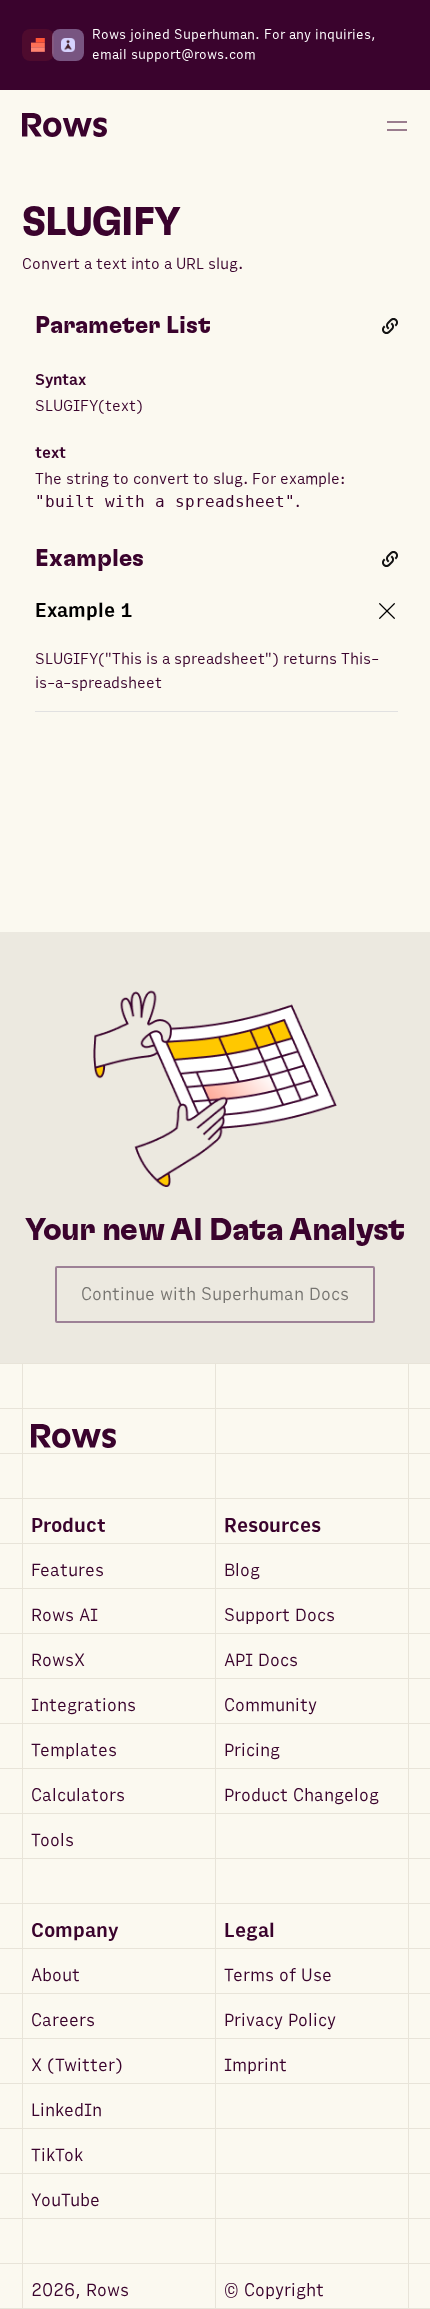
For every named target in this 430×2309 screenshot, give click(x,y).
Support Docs (279, 1615)
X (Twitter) (77, 2065)
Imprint (255, 2065)
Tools (52, 1840)
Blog (242, 1570)
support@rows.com (193, 54)
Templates (74, 1750)
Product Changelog (301, 1795)
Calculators (78, 1795)
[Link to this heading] (390, 326)
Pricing (252, 1750)
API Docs (261, 1660)
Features (67, 1570)
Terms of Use (278, 1975)
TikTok (57, 2155)
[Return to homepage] (64, 126)
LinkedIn (66, 2110)
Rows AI (64, 1615)
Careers (63, 2020)
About (55, 1975)
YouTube (65, 2200)
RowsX (58, 1660)
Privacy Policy (280, 2020)
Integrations (83, 1705)
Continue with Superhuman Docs (215, 1294)
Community (270, 1705)
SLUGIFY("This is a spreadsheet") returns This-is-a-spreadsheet (207, 671)
